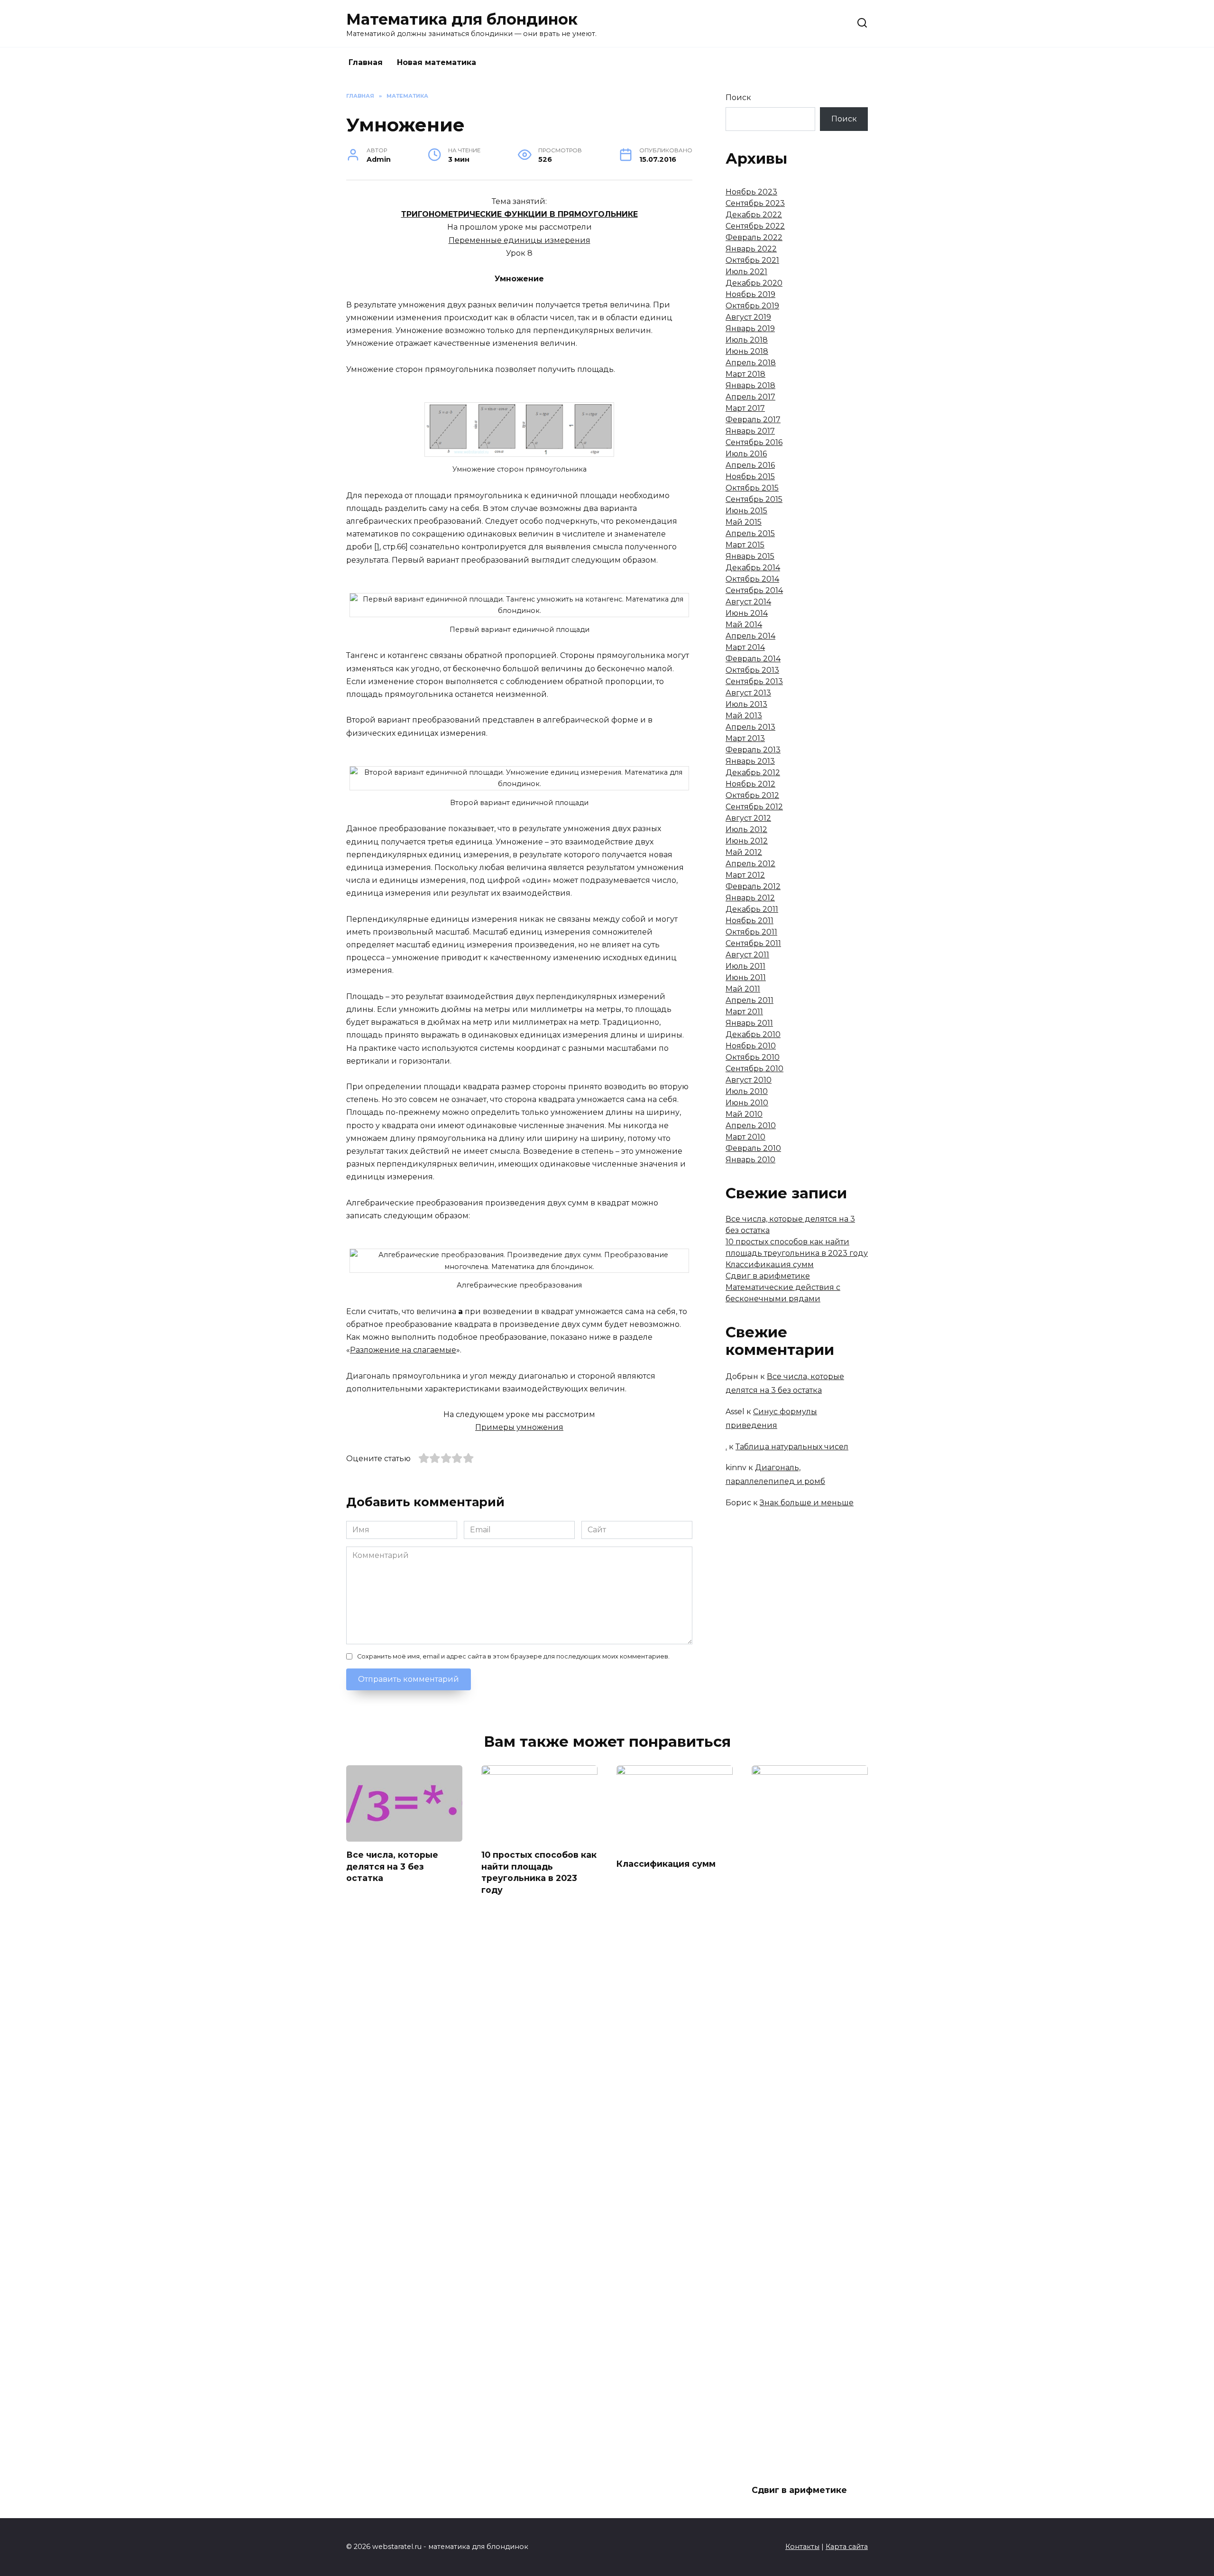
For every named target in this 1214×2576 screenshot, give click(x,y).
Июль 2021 (746, 272)
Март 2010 (745, 1137)
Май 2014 (744, 625)
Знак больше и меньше (807, 1503)
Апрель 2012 (750, 864)
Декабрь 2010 (753, 1034)
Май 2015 (744, 522)
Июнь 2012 (747, 841)
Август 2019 (748, 317)
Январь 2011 (749, 1023)
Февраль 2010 (753, 1148)
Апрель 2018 (751, 363)
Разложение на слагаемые (403, 1350)
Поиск (738, 97)
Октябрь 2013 (752, 670)
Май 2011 (743, 989)
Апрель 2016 (750, 465)
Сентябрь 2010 (754, 1069)
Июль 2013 (746, 704)
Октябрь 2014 (752, 579)
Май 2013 (744, 716)
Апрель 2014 (750, 636)
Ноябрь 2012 (750, 784)
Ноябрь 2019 (750, 294)
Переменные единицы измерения (520, 240)
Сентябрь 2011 (753, 943)
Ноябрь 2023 (751, 192)
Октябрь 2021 (752, 260)
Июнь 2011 (746, 978)
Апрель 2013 (750, 727)
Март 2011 (744, 1012)
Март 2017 (745, 408)
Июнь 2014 (747, 613)
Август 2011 (747, 955)
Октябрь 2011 (751, 932)
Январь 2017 (750, 431)
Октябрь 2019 (752, 306)
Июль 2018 (747, 340)
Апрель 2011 (750, 1000)
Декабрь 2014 (753, 568)
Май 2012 (744, 852)
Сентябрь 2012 (754, 807)
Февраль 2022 (754, 237)
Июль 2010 (747, 1091)
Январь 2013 (750, 761)
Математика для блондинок (462, 19)
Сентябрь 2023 (755, 203)
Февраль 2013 (753, 750)
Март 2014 (745, 647)
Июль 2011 (745, 966)
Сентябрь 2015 (754, 499)
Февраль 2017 (753, 420)
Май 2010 (744, 1114)
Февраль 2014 (753, 659)
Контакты (802, 2547)
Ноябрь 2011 (750, 921)
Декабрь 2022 (754, 215)
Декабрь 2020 (754, 283)
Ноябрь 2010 (751, 1046)
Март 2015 (745, 545)
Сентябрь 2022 (755, 226)
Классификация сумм (770, 1265)
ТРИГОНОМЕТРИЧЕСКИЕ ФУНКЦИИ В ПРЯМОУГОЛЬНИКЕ (520, 214)
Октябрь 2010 (753, 1057)
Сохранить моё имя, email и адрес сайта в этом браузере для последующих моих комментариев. (513, 1656)
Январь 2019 (750, 329)
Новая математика (437, 62)
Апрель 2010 (751, 1126)
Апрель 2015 (750, 533)
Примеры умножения (519, 1427)
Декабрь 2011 (752, 909)
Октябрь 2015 (752, 488)
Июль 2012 (746, 829)
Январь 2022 (751, 249)
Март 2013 (745, 738)
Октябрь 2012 (752, 795)
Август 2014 (748, 602)
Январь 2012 (750, 898)
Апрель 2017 (750, 397)
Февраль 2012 (753, 886)
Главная (366, 62)
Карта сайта (847, 2547)
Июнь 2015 (746, 511)
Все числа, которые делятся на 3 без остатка (392, 1866)
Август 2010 (749, 1080)
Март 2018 (745, 374)
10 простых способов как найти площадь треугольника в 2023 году (539, 1872)
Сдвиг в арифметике (768, 1276)
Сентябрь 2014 (754, 590)
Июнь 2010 (747, 1103)
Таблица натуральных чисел (792, 1447)
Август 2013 (748, 693)
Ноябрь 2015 (750, 477)
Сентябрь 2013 (754, 681)
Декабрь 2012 (753, 773)
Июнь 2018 (747, 351)
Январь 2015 (750, 556)
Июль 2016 (746, 454)
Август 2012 (748, 818)
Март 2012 (745, 875)
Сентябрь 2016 (754, 442)
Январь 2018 (750, 385)
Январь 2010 (750, 1160)
